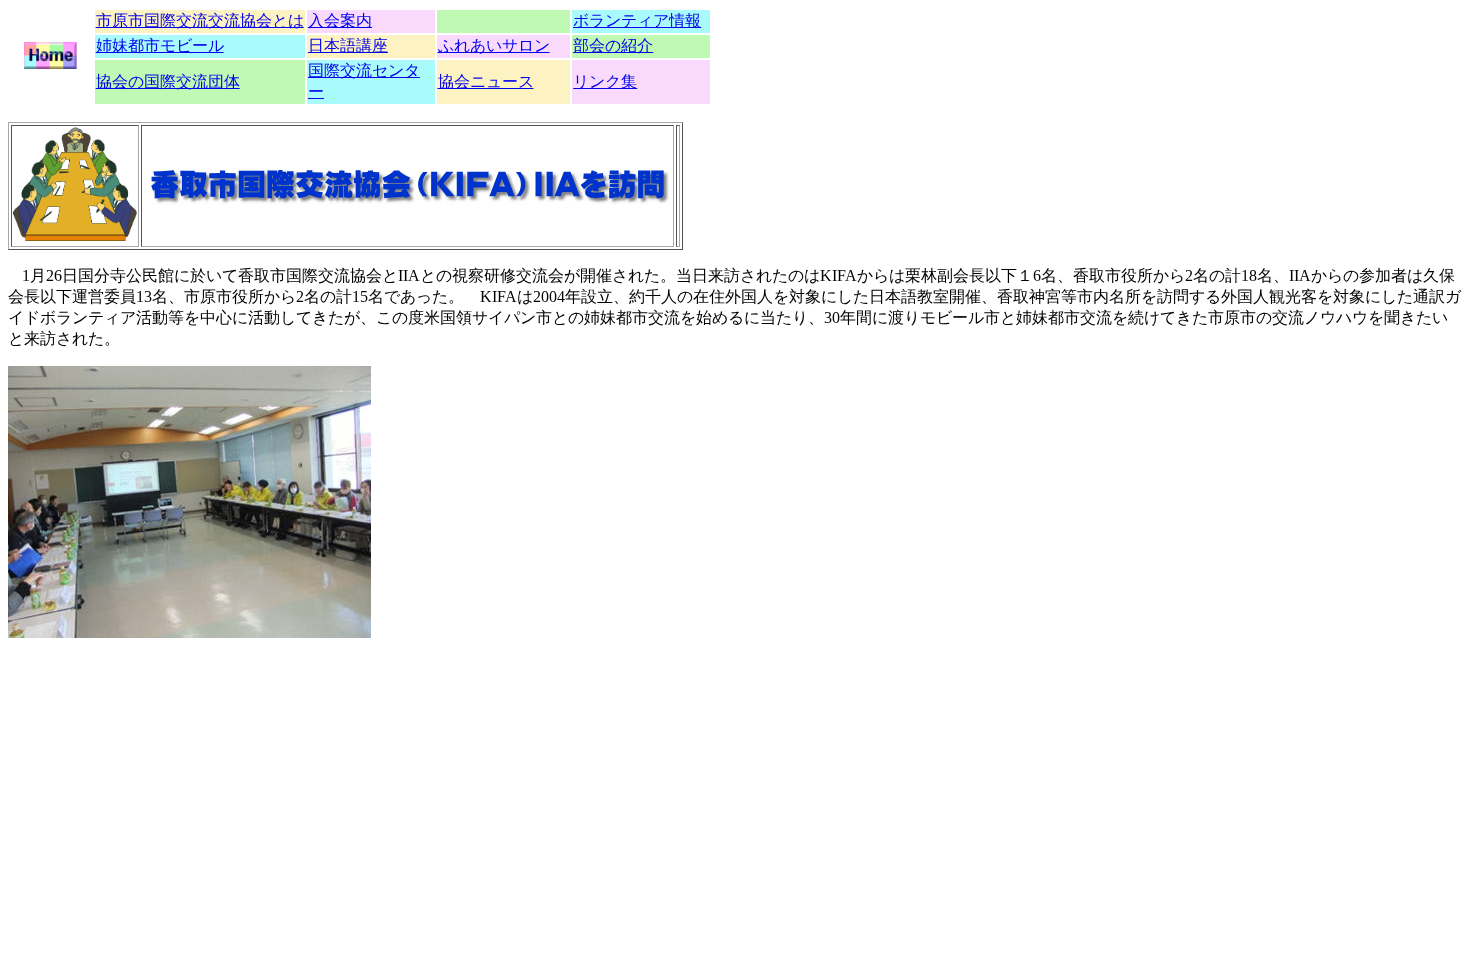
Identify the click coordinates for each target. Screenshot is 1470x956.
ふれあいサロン (494, 45)
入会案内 (340, 20)
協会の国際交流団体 (168, 81)
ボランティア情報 (637, 20)
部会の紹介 (613, 45)
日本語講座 (348, 45)
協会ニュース (486, 81)
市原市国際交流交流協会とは (200, 20)
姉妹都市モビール (160, 45)
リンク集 (605, 81)
